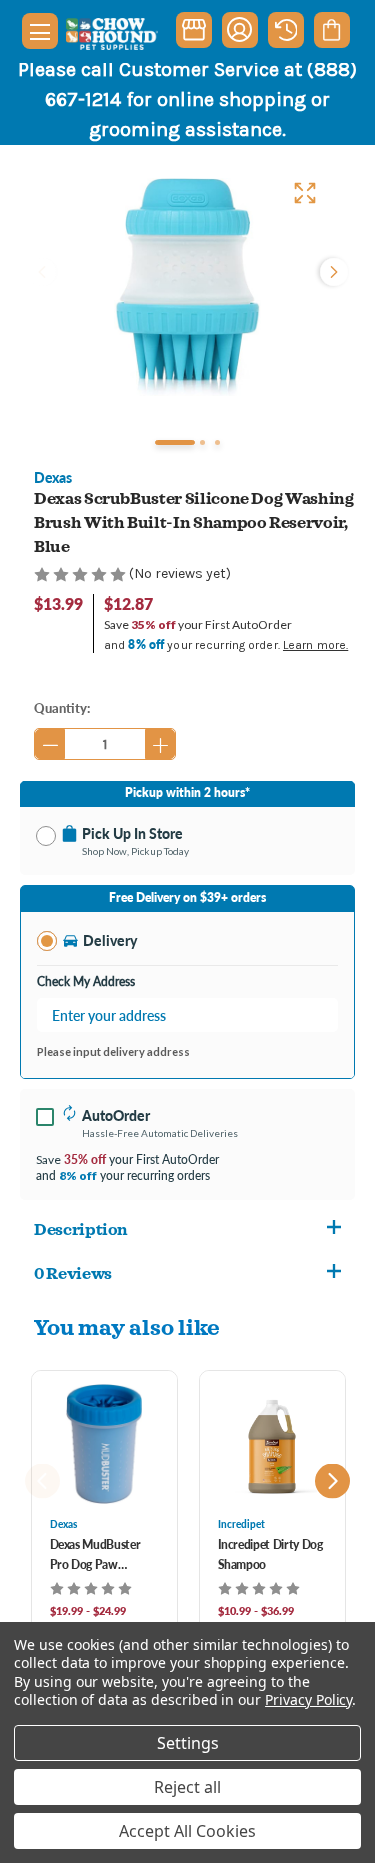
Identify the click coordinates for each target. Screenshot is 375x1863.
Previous (44, 272)
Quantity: (62, 707)
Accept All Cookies (187, 1831)
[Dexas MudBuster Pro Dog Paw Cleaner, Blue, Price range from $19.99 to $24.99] (104, 1444)
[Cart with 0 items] (331, 30)
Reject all (187, 1787)
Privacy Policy (308, 1699)
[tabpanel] (188, 287)
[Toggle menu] (40, 31)
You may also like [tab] (127, 1326)
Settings (188, 1743)
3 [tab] (217, 442)
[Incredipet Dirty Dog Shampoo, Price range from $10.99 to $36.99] (272, 1444)
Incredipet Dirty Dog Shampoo (270, 1554)
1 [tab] (175, 442)
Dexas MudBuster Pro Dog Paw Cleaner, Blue (95, 1555)
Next (332, 272)
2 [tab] (202, 442)
